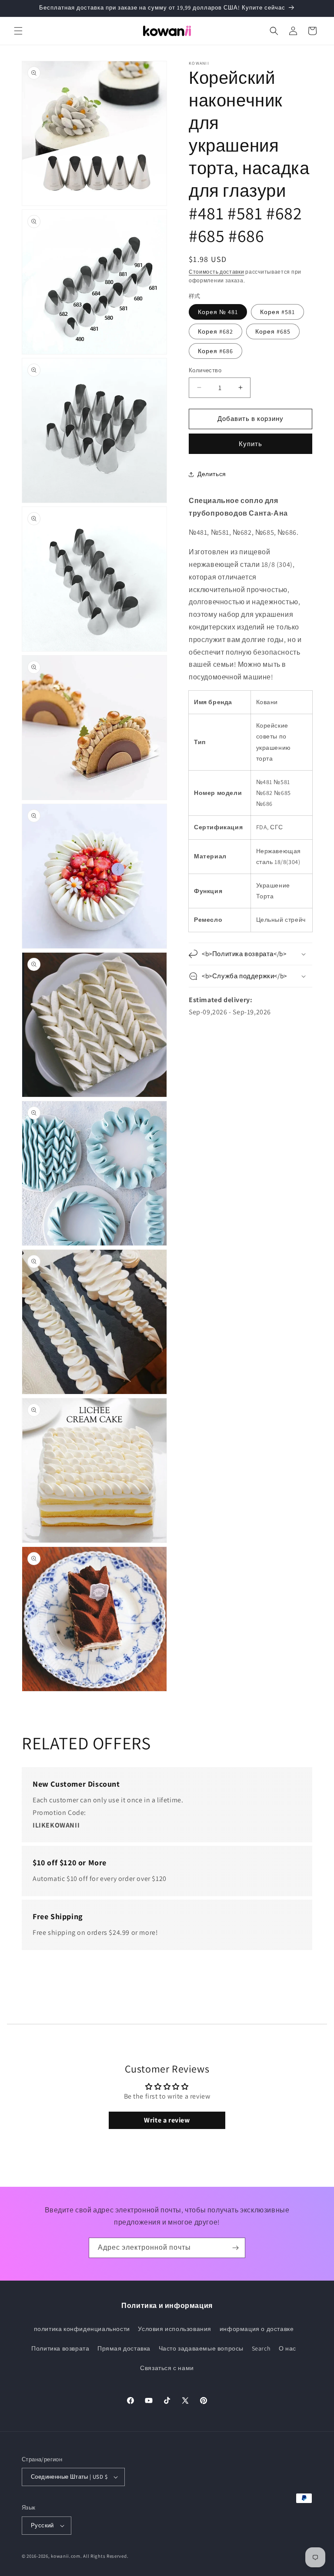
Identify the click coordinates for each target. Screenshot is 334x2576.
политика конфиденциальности (82, 2329)
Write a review (167, 2120)
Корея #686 (215, 351)
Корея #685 (273, 331)
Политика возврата (60, 2348)
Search (261, 2348)
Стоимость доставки (217, 272)
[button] (18, 31)
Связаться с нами (167, 2368)
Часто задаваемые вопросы (201, 2348)
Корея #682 (215, 331)
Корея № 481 (218, 312)
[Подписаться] (235, 2248)
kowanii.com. (66, 2556)
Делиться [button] (212, 474)
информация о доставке (257, 2329)
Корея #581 (277, 312)
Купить (250, 444)
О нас (287, 2348)
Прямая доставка (124, 2348)
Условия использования (175, 2329)
